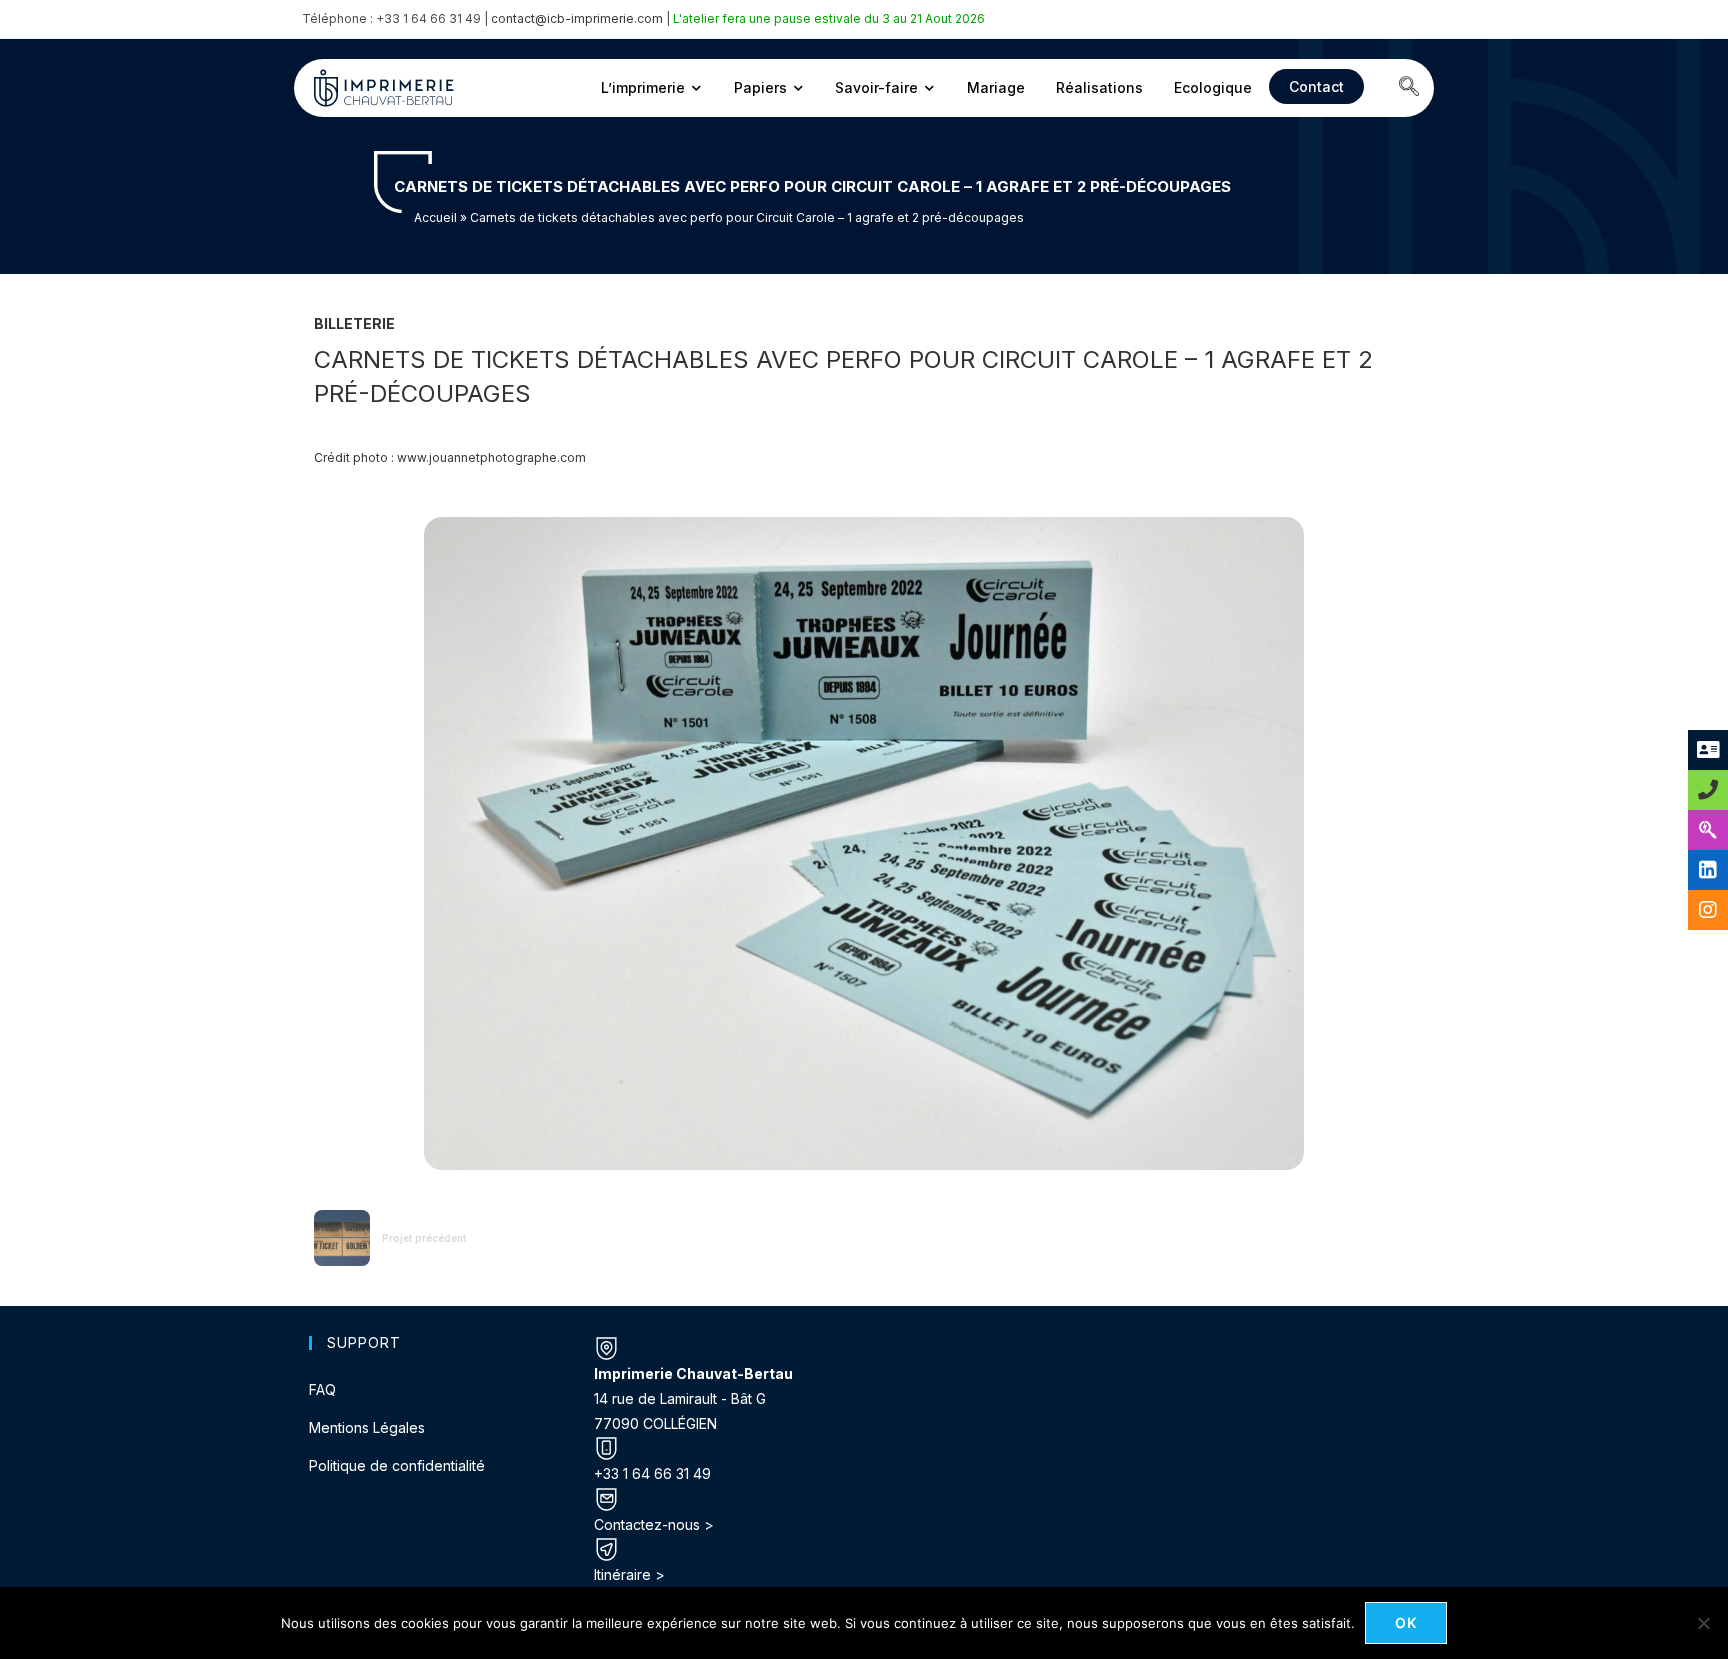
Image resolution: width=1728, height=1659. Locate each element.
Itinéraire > (629, 1574)
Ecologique (1213, 87)
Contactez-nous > (654, 1524)
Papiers (760, 87)
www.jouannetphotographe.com (491, 457)
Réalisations (1099, 87)
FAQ (322, 1389)
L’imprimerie (643, 87)
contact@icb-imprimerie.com (577, 18)
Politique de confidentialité (397, 1465)
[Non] (1703, 1623)
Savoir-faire (876, 87)
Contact (1316, 86)
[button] (1409, 88)
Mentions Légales (367, 1427)
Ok (1406, 1622)
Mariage (996, 87)
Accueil (435, 217)
